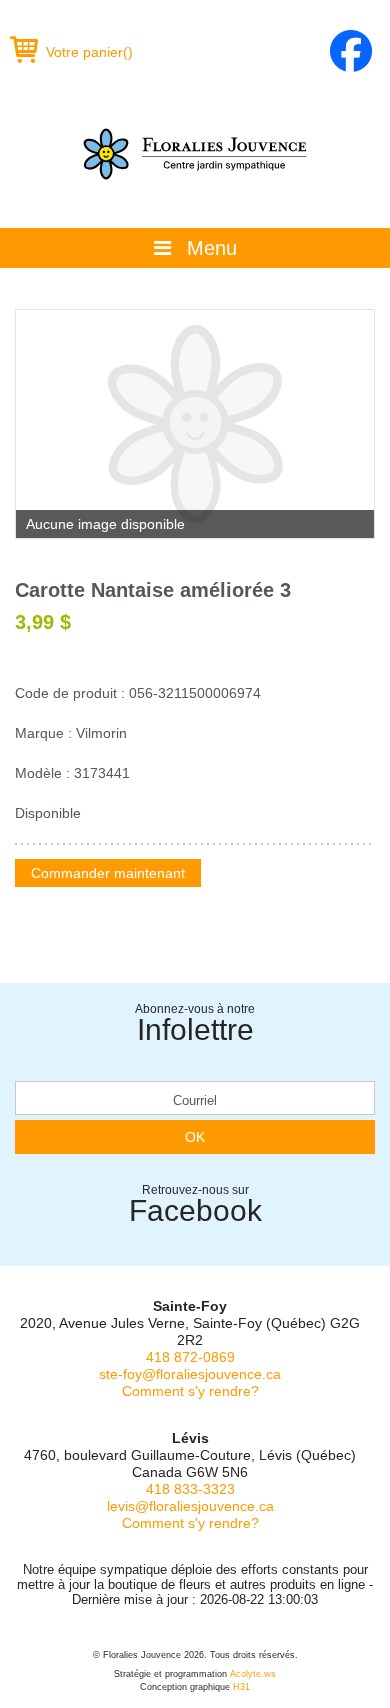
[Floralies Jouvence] (195, 154)
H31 (241, 1687)
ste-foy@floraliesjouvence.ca (190, 1374)
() (89, 52)
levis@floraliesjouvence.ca (190, 1506)
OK (195, 1137)
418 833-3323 (190, 1489)
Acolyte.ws (253, 1674)
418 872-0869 (190, 1357)
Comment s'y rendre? (190, 1391)
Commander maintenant (108, 873)
